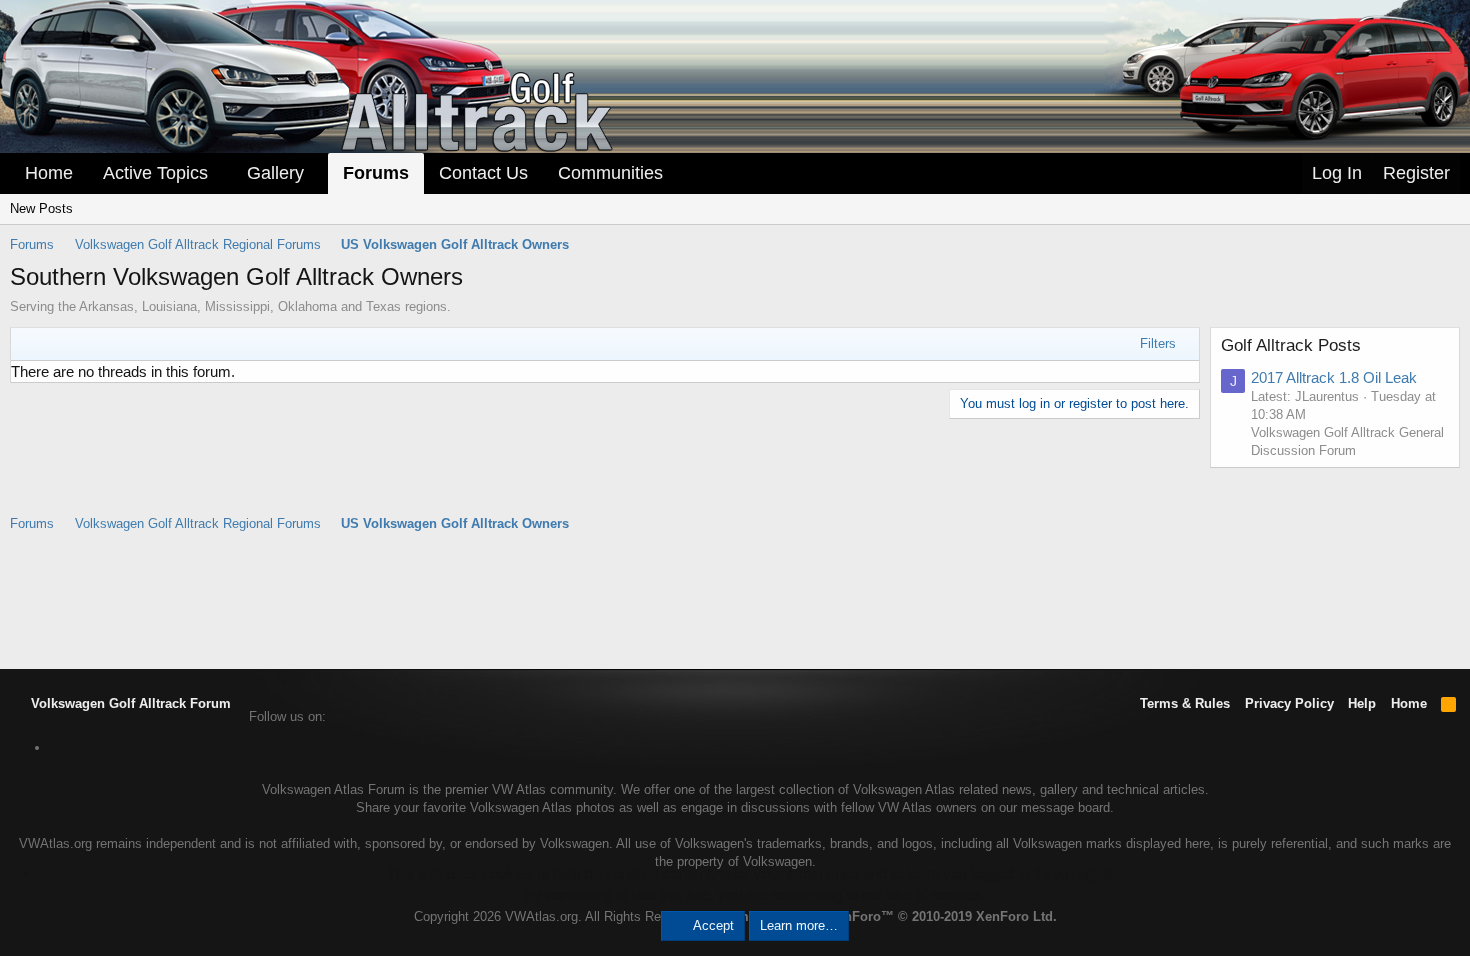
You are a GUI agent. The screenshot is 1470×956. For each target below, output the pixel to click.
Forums (376, 173)
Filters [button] (1158, 343)
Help (1362, 703)
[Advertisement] (735, 599)
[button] (222, 173)
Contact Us (483, 173)
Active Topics (155, 173)
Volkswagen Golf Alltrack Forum (129, 703)
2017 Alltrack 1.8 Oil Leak (1334, 377)
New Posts (41, 208)
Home (49, 173)
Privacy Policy (1289, 703)
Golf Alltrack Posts (1291, 345)
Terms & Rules (1185, 703)
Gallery (275, 173)
